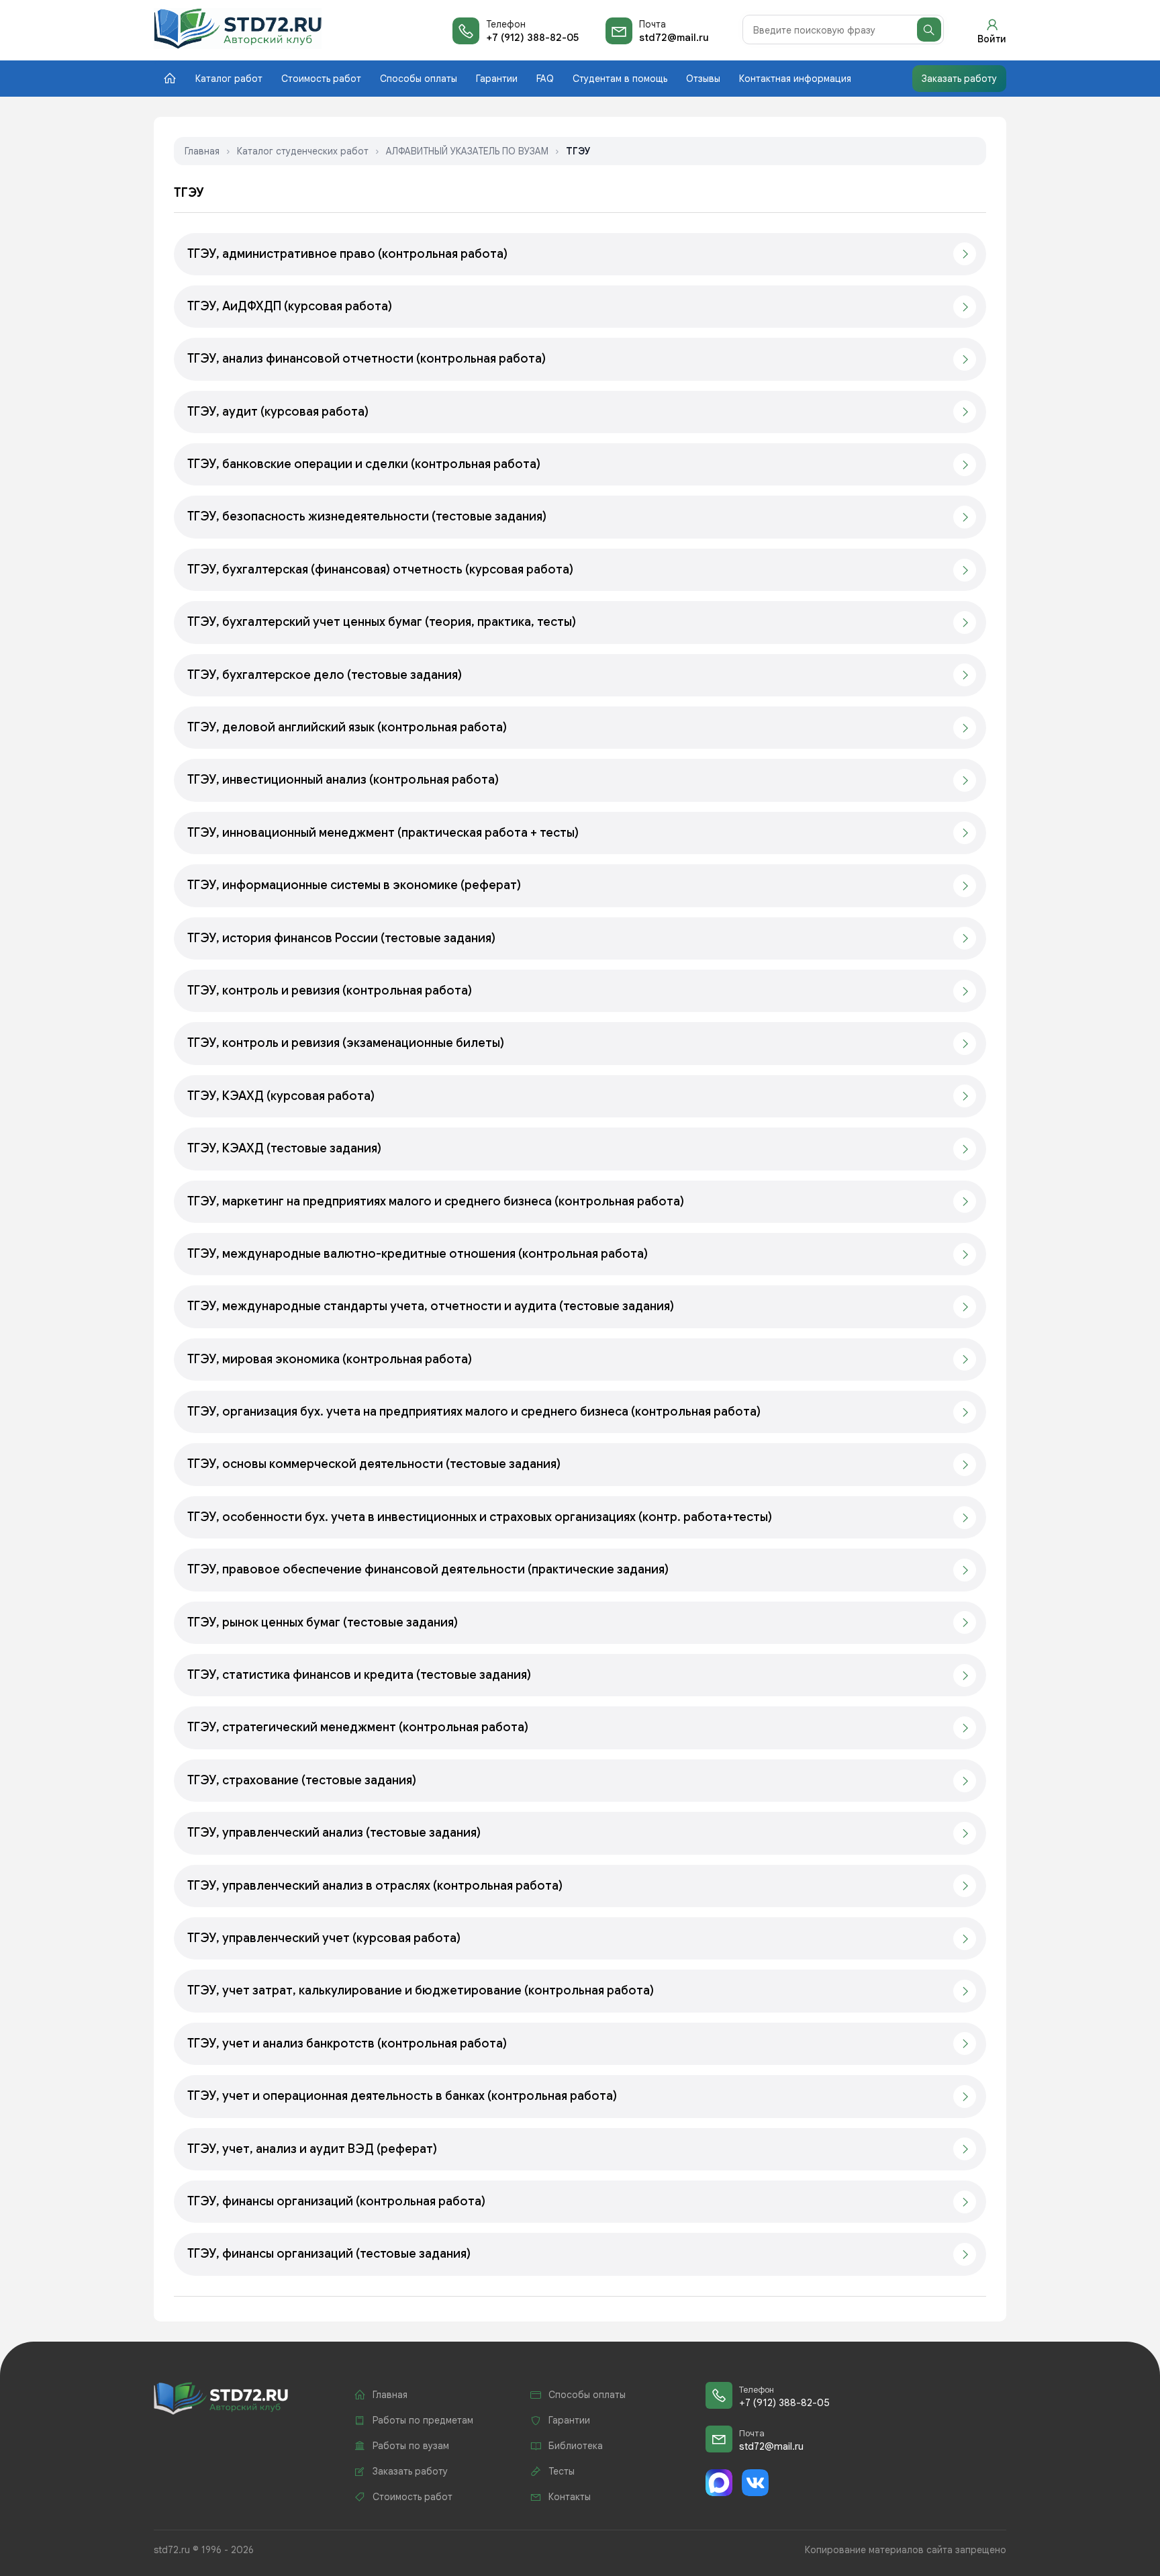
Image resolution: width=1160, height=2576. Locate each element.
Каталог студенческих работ (303, 151)
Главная (202, 151)
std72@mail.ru (674, 38)
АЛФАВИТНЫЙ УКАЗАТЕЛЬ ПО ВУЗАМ (467, 151)
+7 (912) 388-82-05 (532, 38)
